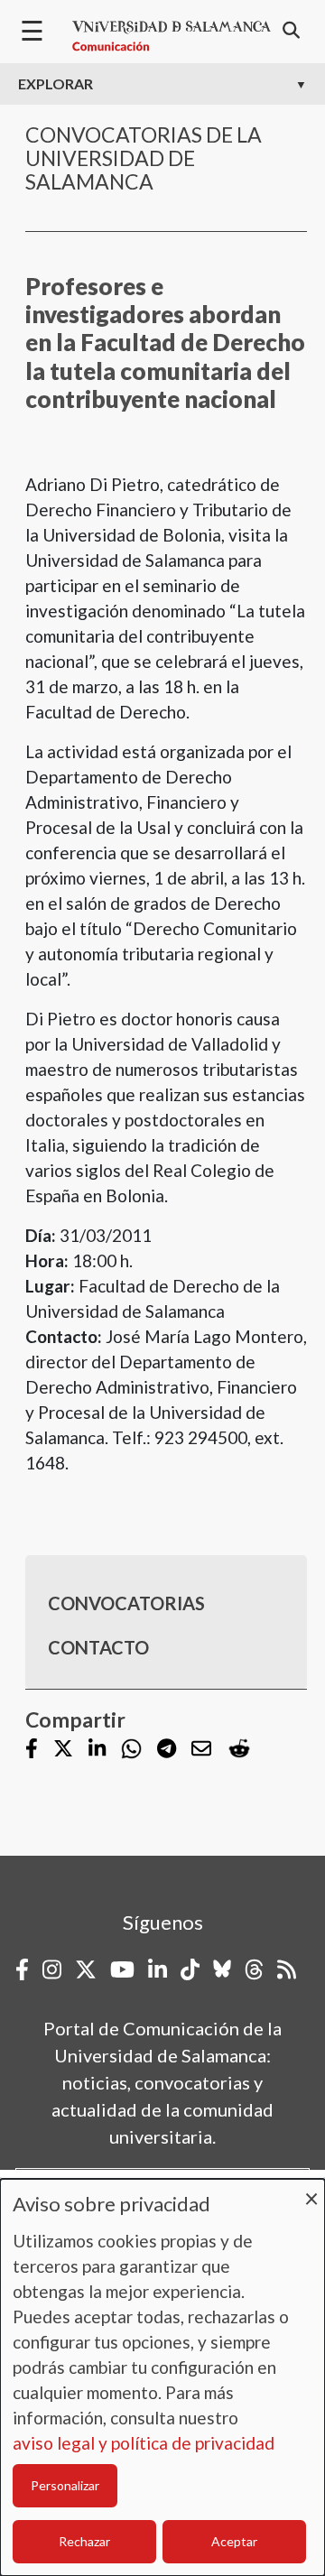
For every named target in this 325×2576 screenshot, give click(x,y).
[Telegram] (167, 1750)
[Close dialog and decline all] (311, 2190)
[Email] (201, 1750)
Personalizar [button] (65, 2485)
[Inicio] (172, 36)
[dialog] (162, 2377)
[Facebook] (32, 1750)
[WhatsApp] (131, 1749)
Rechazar (84, 2541)
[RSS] (287, 1969)
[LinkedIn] (97, 1750)
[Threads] (254, 1969)
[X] (63, 1750)
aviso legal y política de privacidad (144, 2443)
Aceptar (234, 2541)
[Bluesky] (222, 1969)
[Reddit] (239, 1749)
